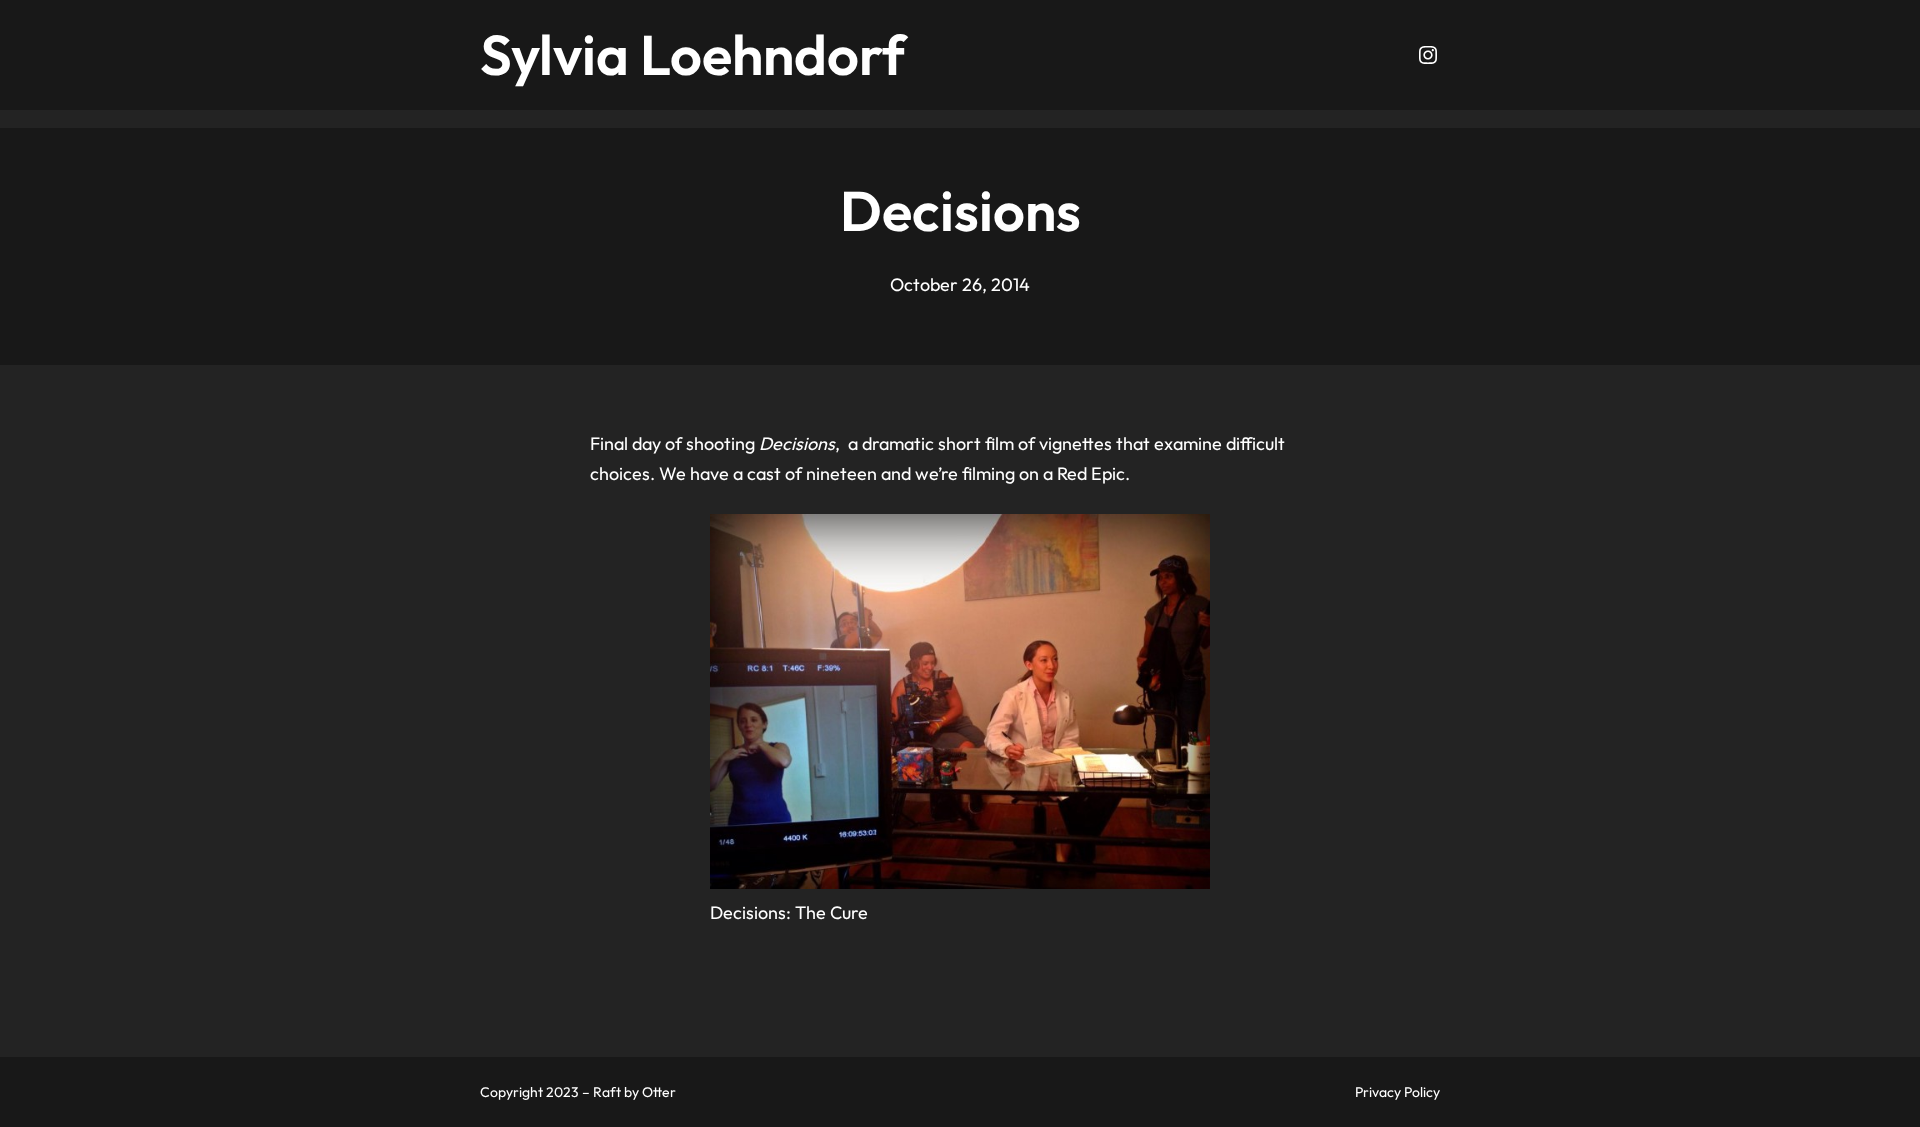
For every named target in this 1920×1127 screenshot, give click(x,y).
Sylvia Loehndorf (692, 54)
